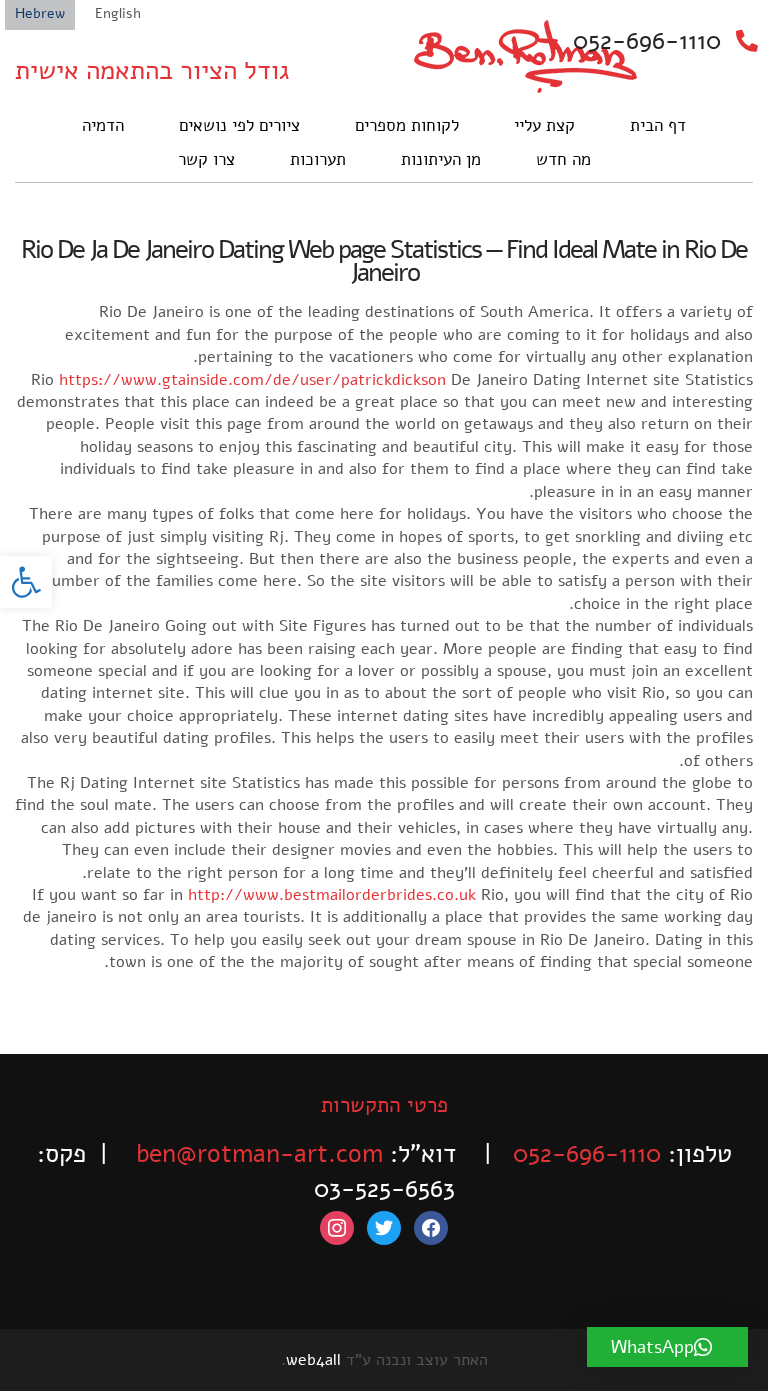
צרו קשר (206, 159)
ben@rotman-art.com (259, 1154)
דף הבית (658, 125)
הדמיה (103, 125)
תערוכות (318, 159)
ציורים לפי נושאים (239, 125)
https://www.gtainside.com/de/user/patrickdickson (252, 380)
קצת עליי (544, 125)
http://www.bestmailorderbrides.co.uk (332, 895)
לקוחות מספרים (407, 125)
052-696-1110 (647, 41)
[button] (26, 582)
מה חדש (563, 159)
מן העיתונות (441, 159)
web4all (313, 1360)
